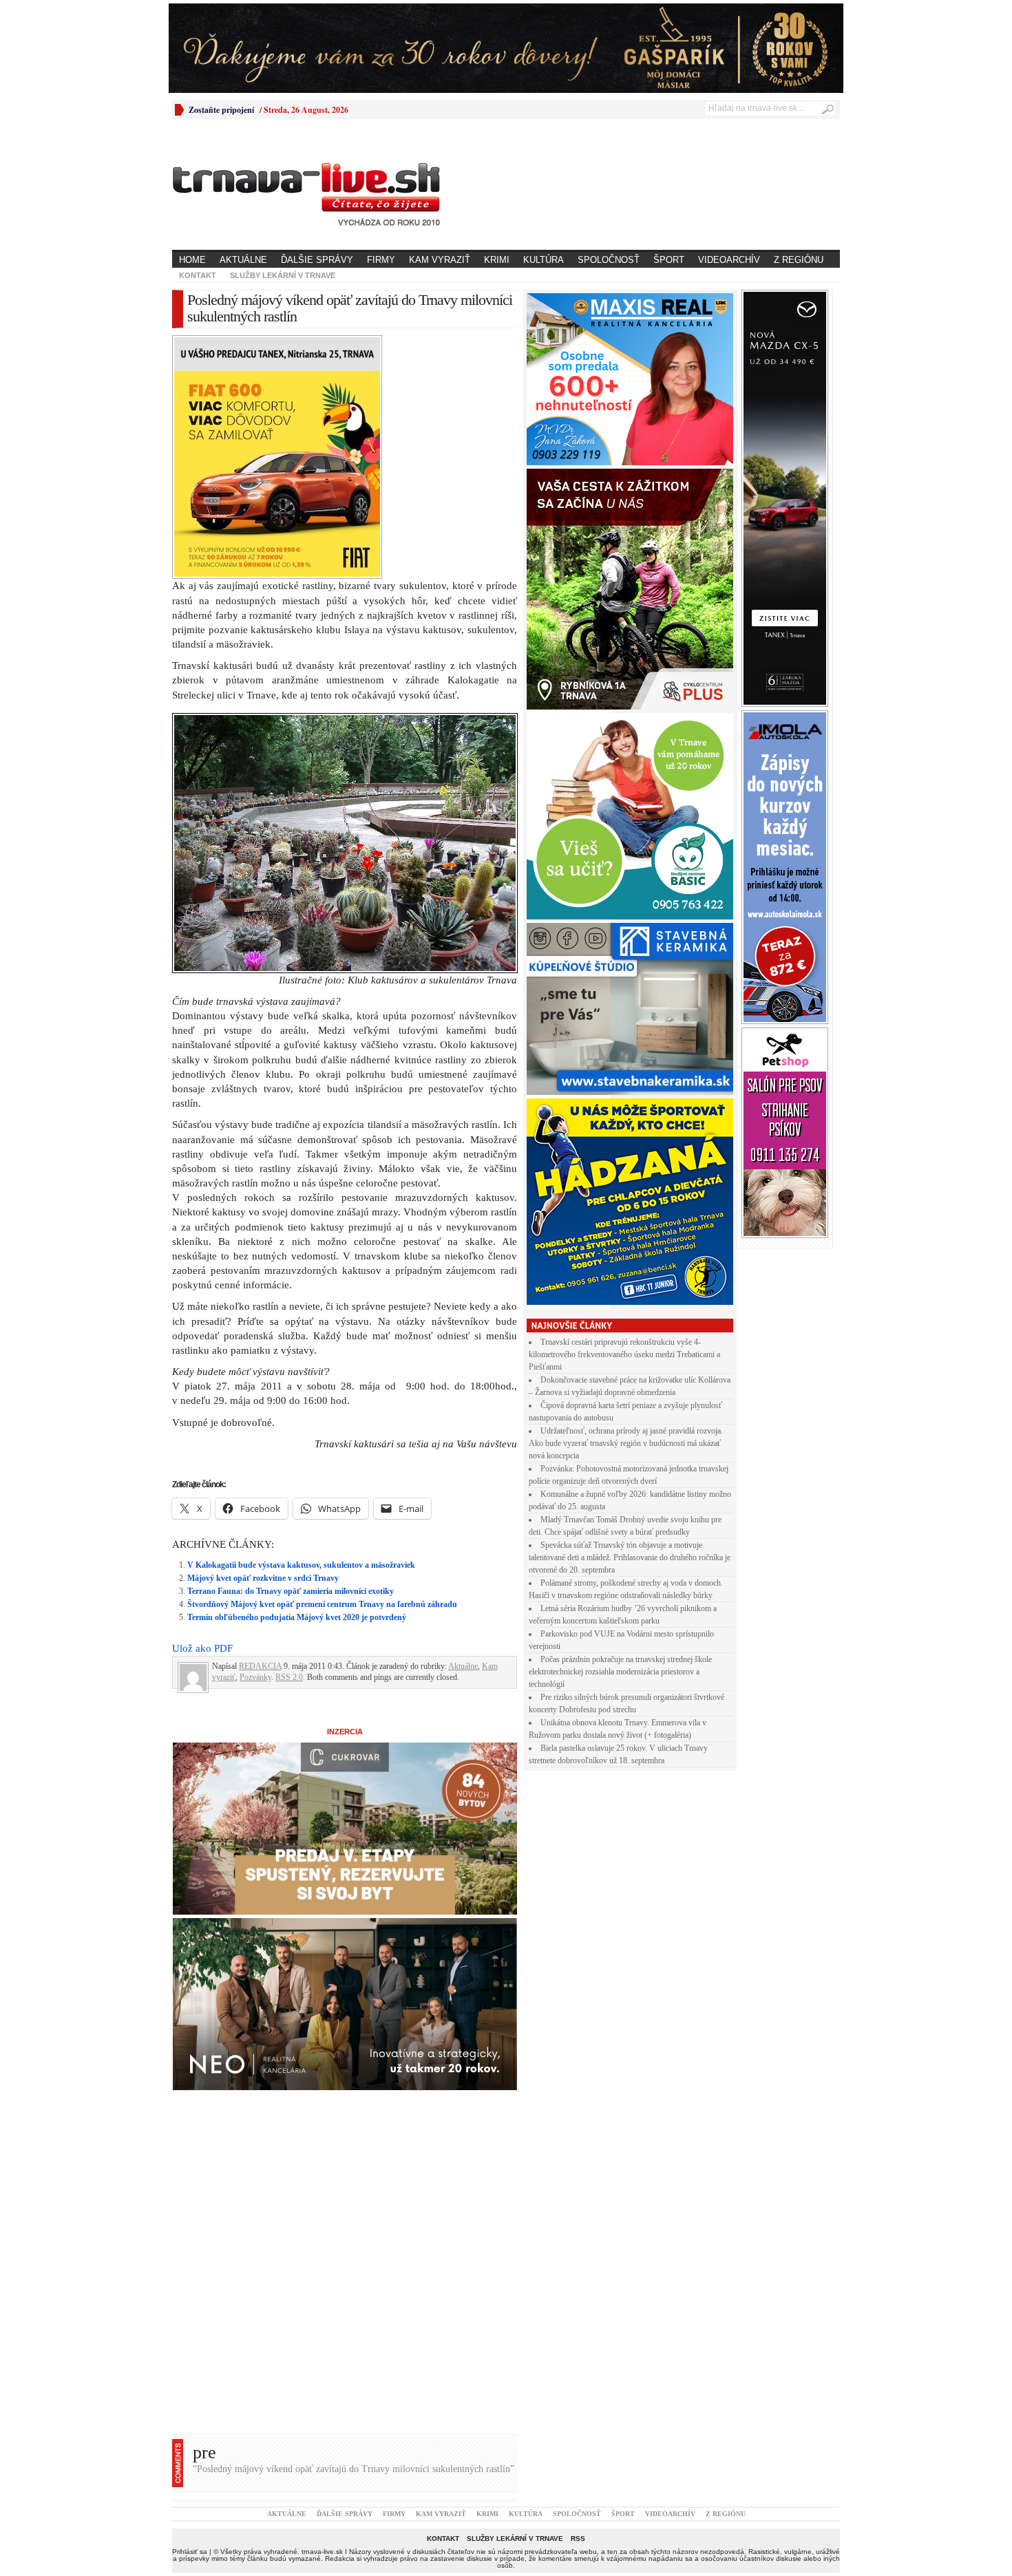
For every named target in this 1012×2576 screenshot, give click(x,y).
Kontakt (198, 275)
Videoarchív (729, 260)
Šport (669, 260)
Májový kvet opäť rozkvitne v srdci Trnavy (263, 1339)
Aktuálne (243, 260)
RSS (578, 2299)
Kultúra (544, 260)
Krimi (497, 260)
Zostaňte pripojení (221, 110)
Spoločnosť (609, 260)
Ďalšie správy (317, 260)
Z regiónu (799, 260)
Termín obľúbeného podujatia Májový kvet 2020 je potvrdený (297, 1378)
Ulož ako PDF (202, 1409)
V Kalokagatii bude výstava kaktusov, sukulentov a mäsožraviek (301, 1326)
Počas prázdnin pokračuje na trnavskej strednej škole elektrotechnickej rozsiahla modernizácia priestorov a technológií (620, 1672)
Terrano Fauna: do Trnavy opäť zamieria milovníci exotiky (291, 1352)
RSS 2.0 (289, 1438)
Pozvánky (255, 1438)
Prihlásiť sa (190, 2312)
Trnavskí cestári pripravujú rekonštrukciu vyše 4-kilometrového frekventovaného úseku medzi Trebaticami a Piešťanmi (624, 1354)
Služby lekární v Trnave (283, 275)
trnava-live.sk (322, 2312)
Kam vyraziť (440, 260)
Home (192, 260)
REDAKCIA (260, 1427)
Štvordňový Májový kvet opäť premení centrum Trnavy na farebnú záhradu (322, 1365)
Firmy (381, 260)
